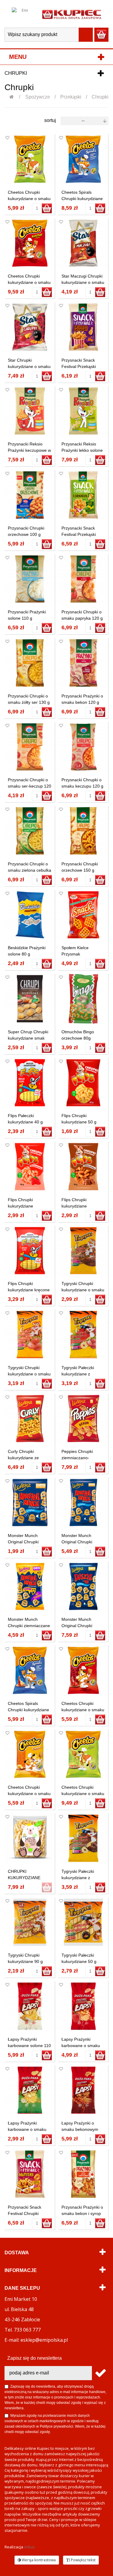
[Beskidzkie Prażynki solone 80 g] (30, 915)
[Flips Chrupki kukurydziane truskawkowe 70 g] (30, 1167)
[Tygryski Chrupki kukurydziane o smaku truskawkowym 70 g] (30, 1335)
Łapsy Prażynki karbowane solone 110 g (29, 2046)
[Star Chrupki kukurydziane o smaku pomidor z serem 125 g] (30, 327)
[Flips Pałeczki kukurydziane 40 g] (30, 1083)
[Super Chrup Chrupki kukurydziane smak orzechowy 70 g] (30, 999)
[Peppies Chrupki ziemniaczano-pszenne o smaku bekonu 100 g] (83, 1419)
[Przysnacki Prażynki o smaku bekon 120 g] (83, 663)
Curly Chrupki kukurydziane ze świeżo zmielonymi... (27, 1458)
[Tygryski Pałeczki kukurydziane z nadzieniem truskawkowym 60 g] (83, 1335)
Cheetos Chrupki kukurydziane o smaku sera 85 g (29, 1794)
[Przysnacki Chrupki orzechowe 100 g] (30, 495)
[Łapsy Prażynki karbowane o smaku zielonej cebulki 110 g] (30, 2090)
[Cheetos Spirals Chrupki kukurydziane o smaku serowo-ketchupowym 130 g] (83, 159)
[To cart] (47, 208)
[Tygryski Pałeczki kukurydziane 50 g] (83, 1922)
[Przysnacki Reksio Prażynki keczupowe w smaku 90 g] (30, 411)
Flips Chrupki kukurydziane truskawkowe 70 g (25, 1206)
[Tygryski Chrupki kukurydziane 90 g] (30, 1922)
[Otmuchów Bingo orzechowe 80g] (83, 999)
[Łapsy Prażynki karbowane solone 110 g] (30, 2006)
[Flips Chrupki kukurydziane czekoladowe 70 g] (83, 1167)
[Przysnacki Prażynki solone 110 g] (30, 579)
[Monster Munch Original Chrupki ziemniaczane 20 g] (30, 1502)
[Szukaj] (86, 35)
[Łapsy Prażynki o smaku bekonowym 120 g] (83, 2090)
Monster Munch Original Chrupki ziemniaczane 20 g (26, 1542)
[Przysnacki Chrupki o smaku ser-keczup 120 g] (30, 747)
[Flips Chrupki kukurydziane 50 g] (83, 1083)
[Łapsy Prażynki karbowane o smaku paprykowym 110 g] (83, 2006)
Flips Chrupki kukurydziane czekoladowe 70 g (79, 1206)
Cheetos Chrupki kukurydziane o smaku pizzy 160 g (83, 1794)
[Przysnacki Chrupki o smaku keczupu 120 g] (83, 747)
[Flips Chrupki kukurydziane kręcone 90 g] (30, 1251)
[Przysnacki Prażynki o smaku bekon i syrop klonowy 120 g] (83, 2174)
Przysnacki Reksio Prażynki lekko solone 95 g (82, 450)
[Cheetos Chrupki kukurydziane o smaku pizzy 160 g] (83, 1754)
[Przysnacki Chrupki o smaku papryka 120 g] (83, 579)
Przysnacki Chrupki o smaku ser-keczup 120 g (30, 786)
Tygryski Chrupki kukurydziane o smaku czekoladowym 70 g (83, 1290)
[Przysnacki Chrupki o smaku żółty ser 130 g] (30, 663)
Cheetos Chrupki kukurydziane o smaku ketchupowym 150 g (29, 282)
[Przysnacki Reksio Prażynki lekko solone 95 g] (83, 411)
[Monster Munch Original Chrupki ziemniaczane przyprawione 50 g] (83, 1502)
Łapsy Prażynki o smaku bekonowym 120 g (80, 2129)
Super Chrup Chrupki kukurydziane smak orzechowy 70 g (28, 1038)
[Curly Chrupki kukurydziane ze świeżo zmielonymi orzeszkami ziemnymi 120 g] (30, 1419)
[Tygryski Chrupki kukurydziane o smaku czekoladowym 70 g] (83, 1251)
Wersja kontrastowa (38, 2560)
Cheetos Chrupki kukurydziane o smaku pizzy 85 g (29, 199)
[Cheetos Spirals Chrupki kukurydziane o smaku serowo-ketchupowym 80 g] (30, 1670)
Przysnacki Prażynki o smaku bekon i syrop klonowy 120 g (82, 2213)
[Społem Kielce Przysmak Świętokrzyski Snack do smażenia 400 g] (83, 915)
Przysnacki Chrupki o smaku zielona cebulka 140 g (30, 870)
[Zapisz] (100, 2373)
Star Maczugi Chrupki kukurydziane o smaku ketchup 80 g (83, 282)
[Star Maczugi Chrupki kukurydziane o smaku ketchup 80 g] (83, 243)
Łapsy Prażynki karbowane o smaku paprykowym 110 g (81, 2046)
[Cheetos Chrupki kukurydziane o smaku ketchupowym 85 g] (83, 1670)
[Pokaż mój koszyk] (101, 35)
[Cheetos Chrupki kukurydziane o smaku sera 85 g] (30, 1754)
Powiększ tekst (83, 2560)
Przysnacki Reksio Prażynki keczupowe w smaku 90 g (29, 450)
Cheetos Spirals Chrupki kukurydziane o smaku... (82, 199)
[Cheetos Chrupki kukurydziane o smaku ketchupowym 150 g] (30, 243)
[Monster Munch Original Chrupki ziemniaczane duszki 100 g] (83, 1587)
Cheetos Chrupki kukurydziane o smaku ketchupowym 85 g (83, 1710)
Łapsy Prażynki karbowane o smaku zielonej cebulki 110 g (28, 2129)
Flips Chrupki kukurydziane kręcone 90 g (29, 1290)
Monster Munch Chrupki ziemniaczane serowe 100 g (29, 1626)
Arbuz (30, 2547)
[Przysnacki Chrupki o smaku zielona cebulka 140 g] (30, 831)
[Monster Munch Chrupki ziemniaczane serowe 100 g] (30, 1587)
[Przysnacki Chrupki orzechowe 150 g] (83, 831)
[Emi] (22, 14)
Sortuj (50, 120)
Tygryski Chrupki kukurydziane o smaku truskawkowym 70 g (29, 1374)
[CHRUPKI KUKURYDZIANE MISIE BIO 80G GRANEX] (30, 1838)
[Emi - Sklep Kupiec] (72, 14)
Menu (18, 57)
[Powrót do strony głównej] (15, 97)
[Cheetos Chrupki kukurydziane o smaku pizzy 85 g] (30, 159)
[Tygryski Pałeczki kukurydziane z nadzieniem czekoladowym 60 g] (83, 1838)
